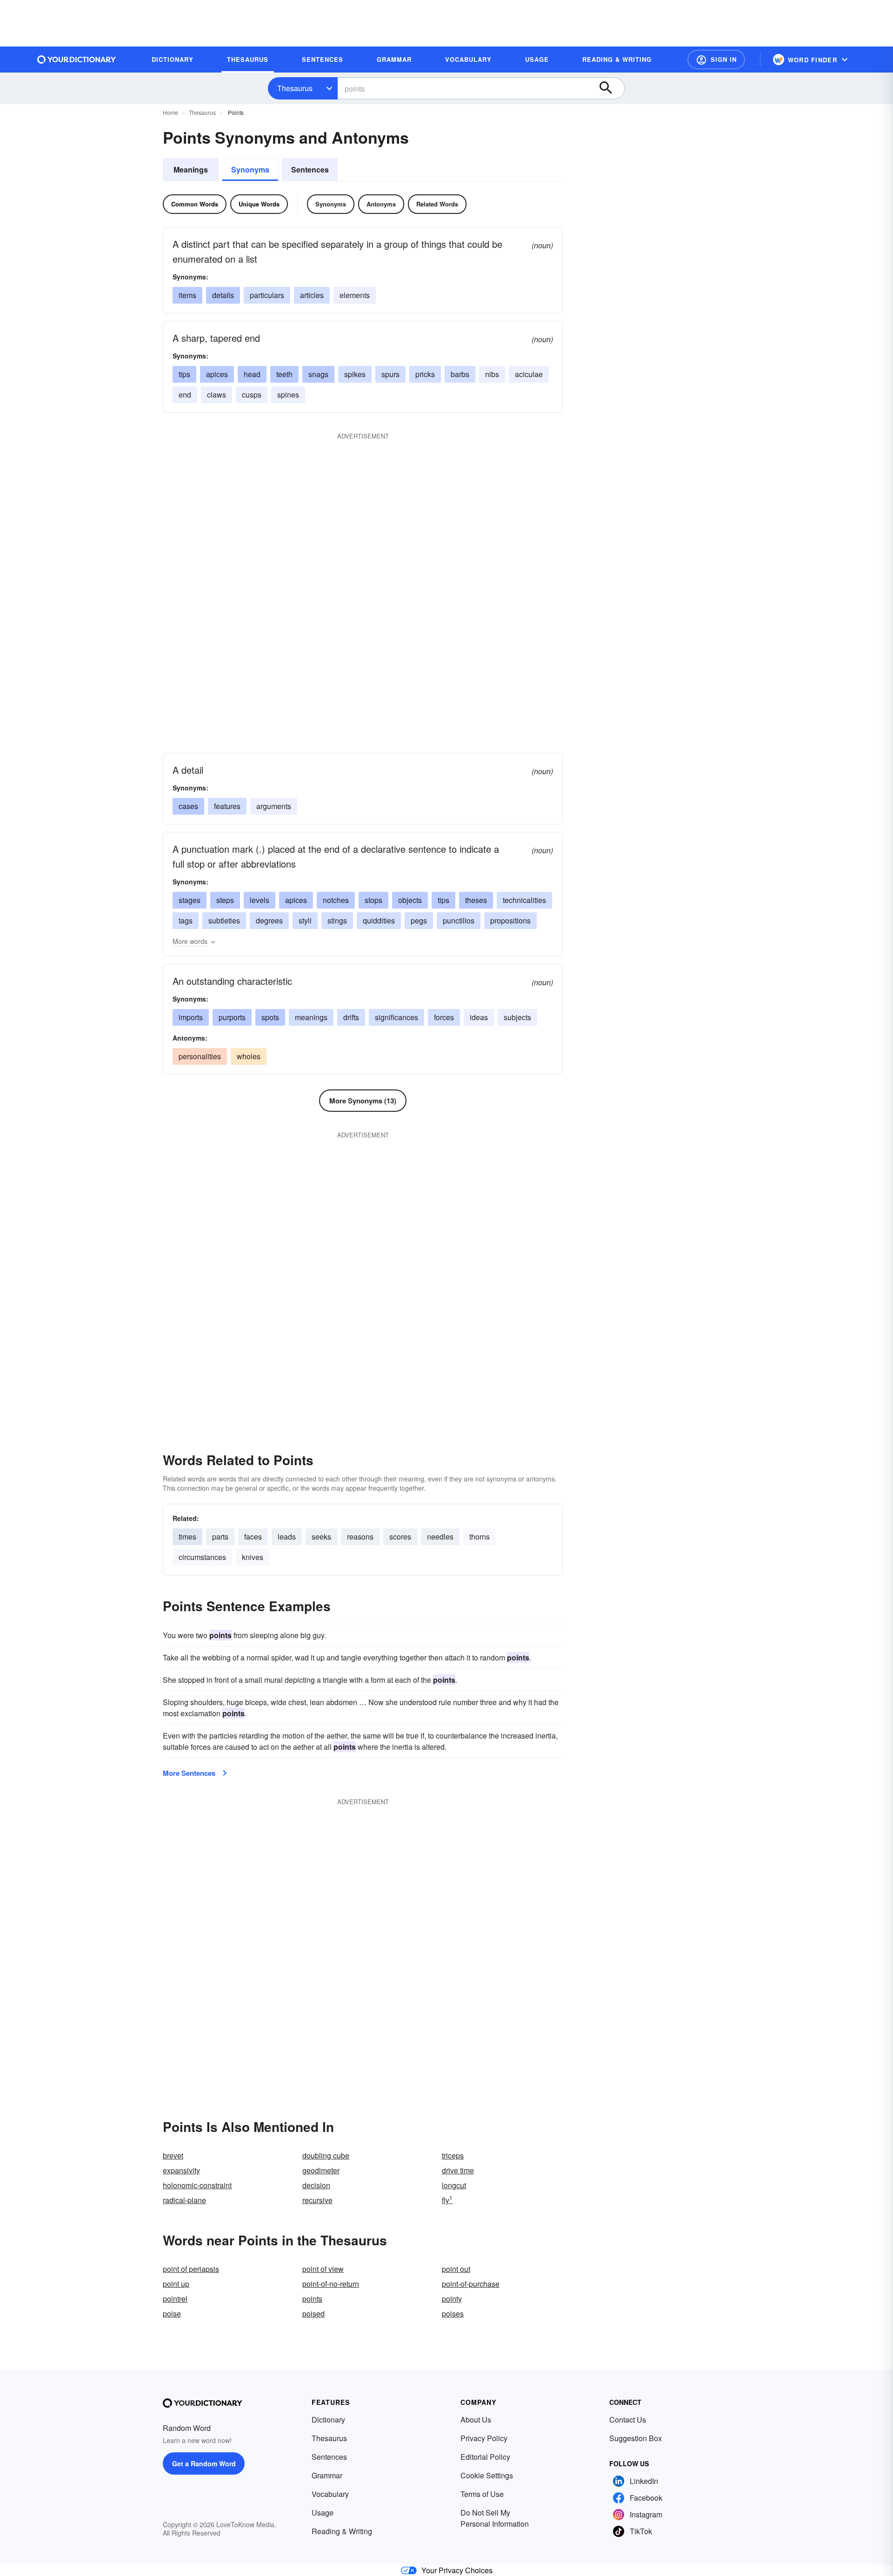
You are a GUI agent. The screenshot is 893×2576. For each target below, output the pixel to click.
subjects (517, 1017)
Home (170, 112)
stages (190, 900)
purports (232, 1017)
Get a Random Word (204, 2463)
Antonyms (381, 204)
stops (373, 900)
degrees (269, 920)
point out (456, 2269)
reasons (360, 1537)
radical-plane (184, 2200)
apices (217, 374)
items (187, 295)
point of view (323, 2269)
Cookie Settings (487, 2475)
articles (312, 295)
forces (444, 1017)
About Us (476, 2420)
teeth (284, 374)
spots (270, 1017)
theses (476, 900)
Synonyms (250, 169)
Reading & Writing (342, 2531)
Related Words (437, 204)
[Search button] (610, 88)
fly (447, 2200)
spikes (355, 374)
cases (188, 806)
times (187, 1537)
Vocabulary (330, 2494)
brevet (173, 2155)
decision (316, 2185)
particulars (267, 295)
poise (172, 2314)
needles (440, 1537)
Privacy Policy (484, 2438)
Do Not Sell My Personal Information (495, 2518)
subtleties (224, 920)
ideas (479, 1017)
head (252, 374)
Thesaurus (295, 88)
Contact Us (628, 2420)
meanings (311, 1017)
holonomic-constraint (197, 2185)
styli (305, 920)
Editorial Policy (485, 2457)
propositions (510, 920)
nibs (492, 374)
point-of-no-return (331, 2284)
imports (191, 1017)
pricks (425, 374)
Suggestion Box (636, 2438)
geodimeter (321, 2170)
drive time (458, 2170)
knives (253, 1557)
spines (288, 395)
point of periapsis (191, 2269)
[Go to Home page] (77, 60)
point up (176, 2284)
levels (260, 900)
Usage (323, 2513)
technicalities (524, 900)
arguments (274, 806)
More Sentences (189, 1773)
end (185, 395)
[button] (716, 60)
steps (225, 900)
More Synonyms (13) (363, 1101)
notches (336, 900)
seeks (321, 1537)
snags (318, 374)
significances (397, 1017)
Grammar (327, 2475)
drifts (351, 1017)
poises (453, 2314)
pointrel (175, 2299)
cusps (252, 395)
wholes (249, 1056)
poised (313, 2314)
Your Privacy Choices (457, 2570)
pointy (452, 2299)
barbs (460, 374)
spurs (390, 374)
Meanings (191, 169)
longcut (454, 2185)
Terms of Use (482, 2494)
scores (400, 1537)
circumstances (202, 1557)
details (223, 295)
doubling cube (326, 2155)
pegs (419, 920)
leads (287, 1537)
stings (337, 920)
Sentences (310, 169)
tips (184, 374)
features (227, 806)
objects (410, 900)
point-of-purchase (471, 2284)
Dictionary (328, 2420)
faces (253, 1537)
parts (220, 1537)
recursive (317, 2200)
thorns (480, 1537)
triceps (453, 2155)
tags (186, 920)
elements (355, 295)
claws (217, 395)
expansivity (181, 2170)
